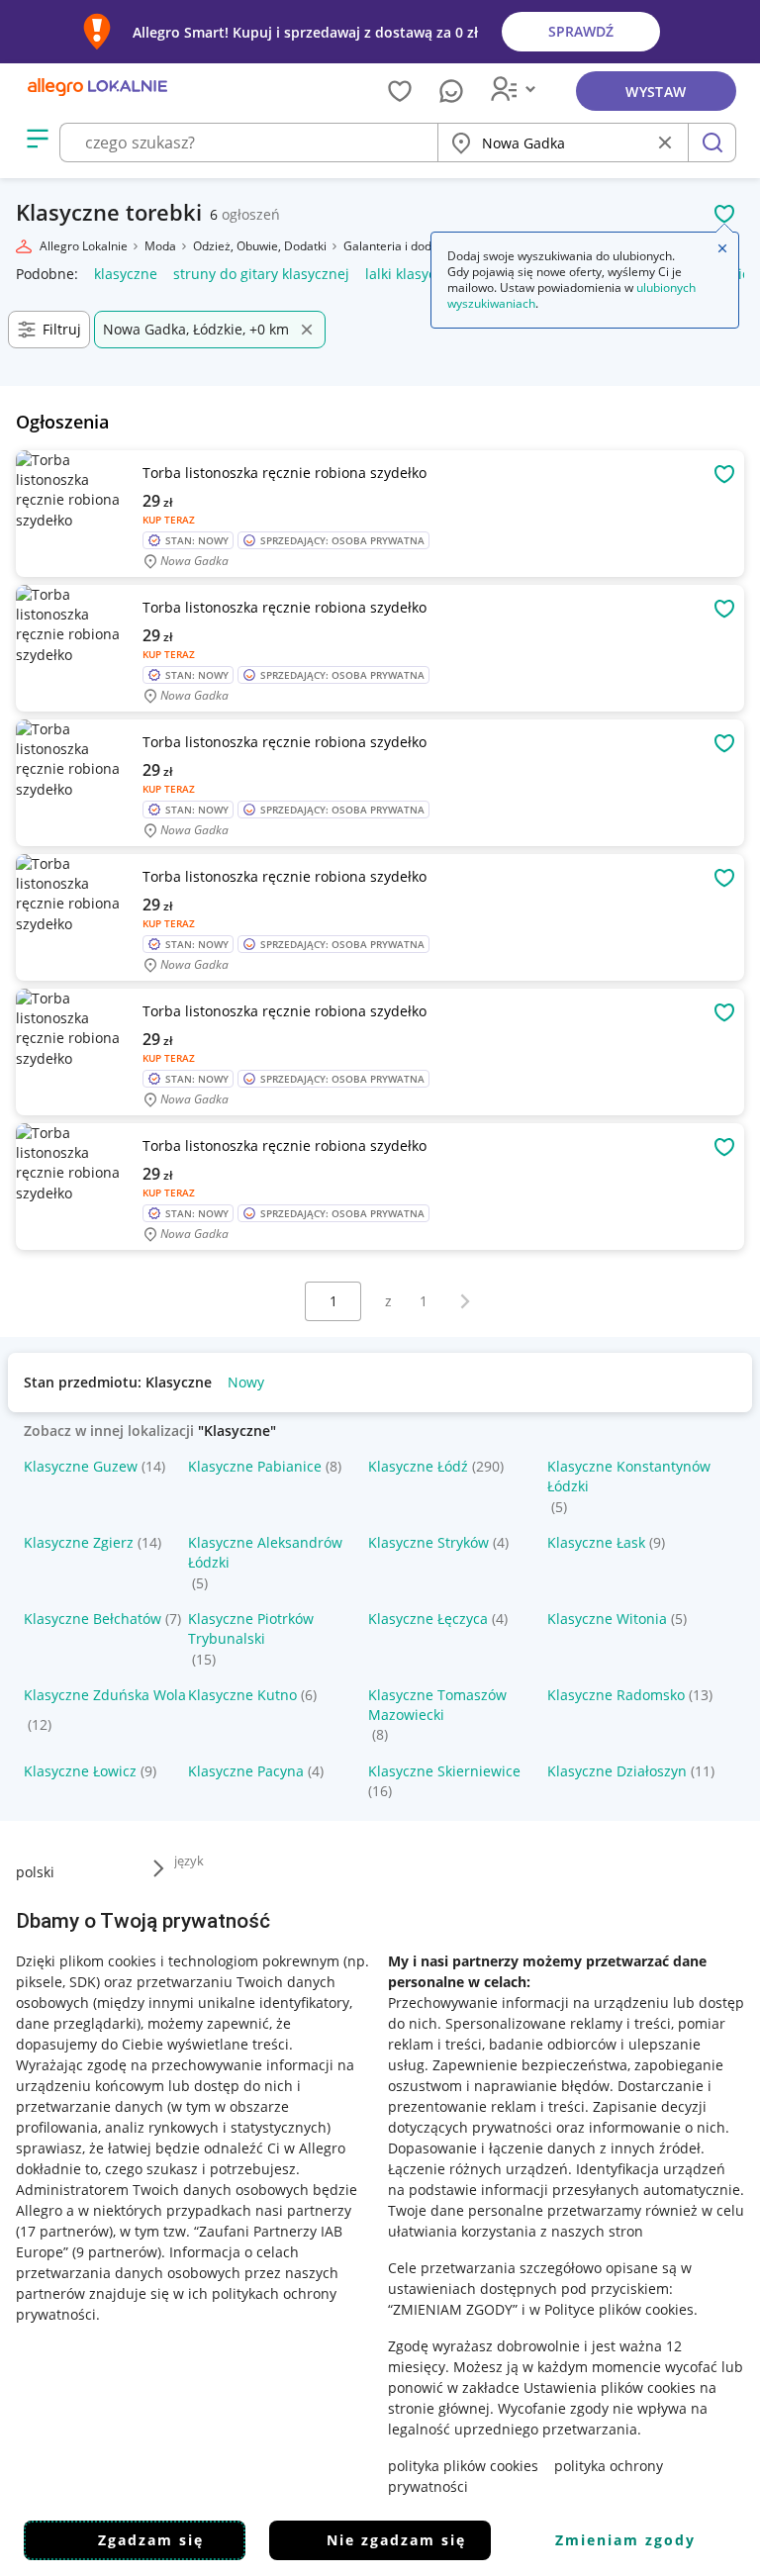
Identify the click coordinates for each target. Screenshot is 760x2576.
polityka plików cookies (463, 2466)
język (189, 1860)
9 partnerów (117, 2252)
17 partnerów (64, 2231)
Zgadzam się (151, 2540)
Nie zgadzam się (396, 2540)
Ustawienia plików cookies (610, 2387)
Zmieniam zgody (625, 2540)
